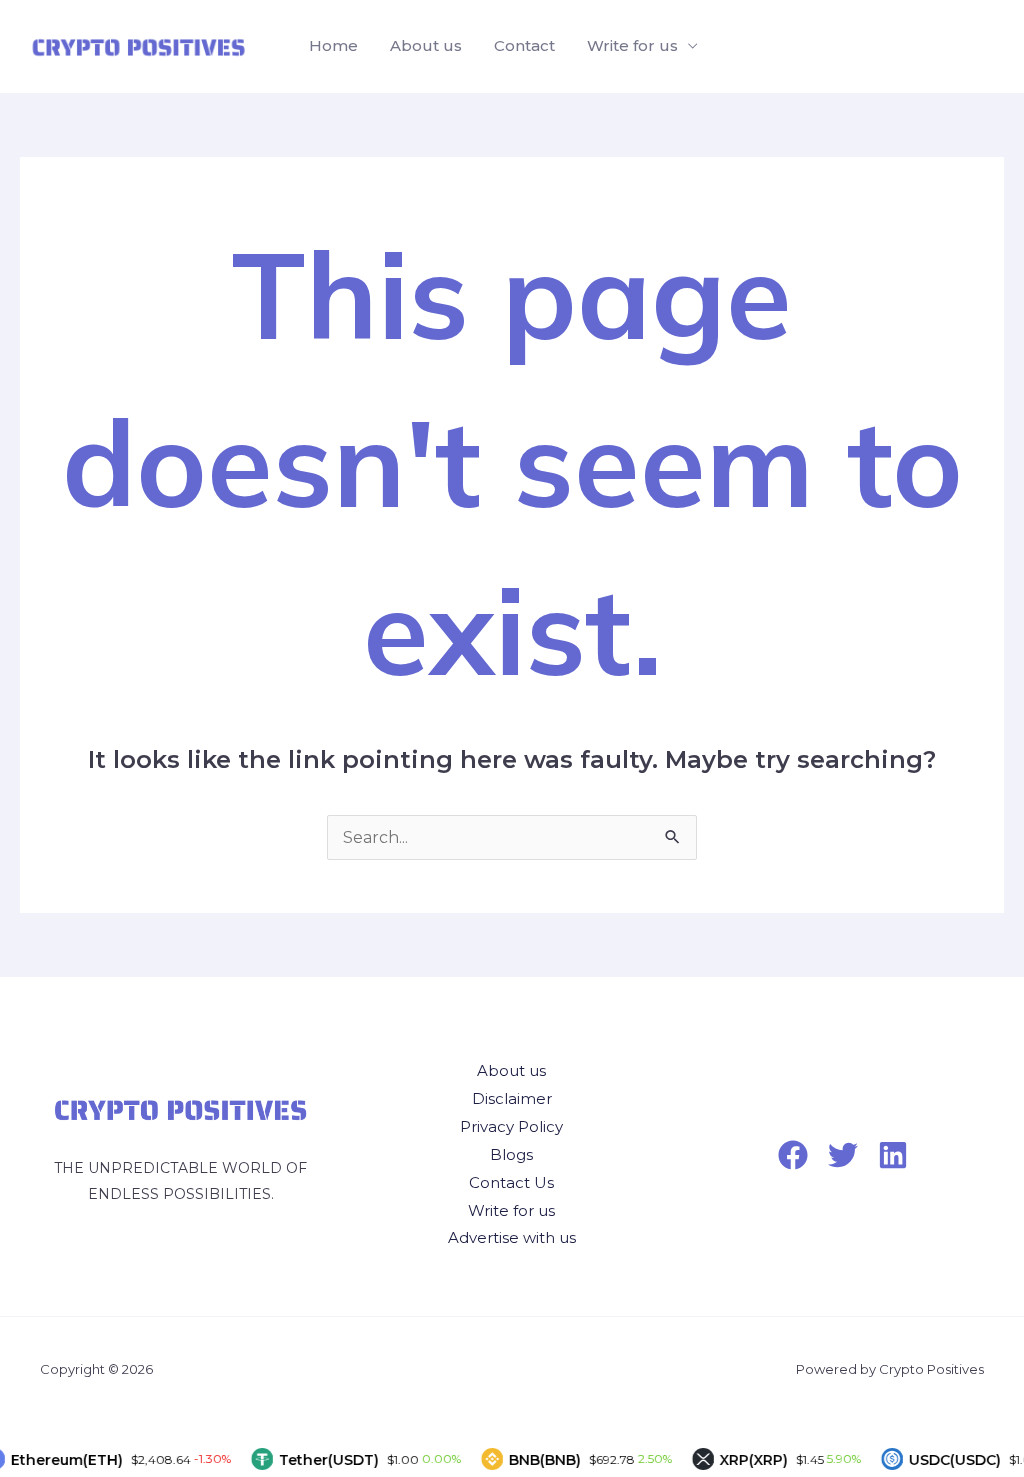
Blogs (511, 1154)
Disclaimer (512, 1098)
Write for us (632, 45)
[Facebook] (793, 1155)
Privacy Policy (511, 1126)
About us (426, 45)
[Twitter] (843, 1155)
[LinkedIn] (893, 1155)
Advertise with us (512, 1237)
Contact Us (511, 1182)
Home (333, 45)
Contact (524, 45)
